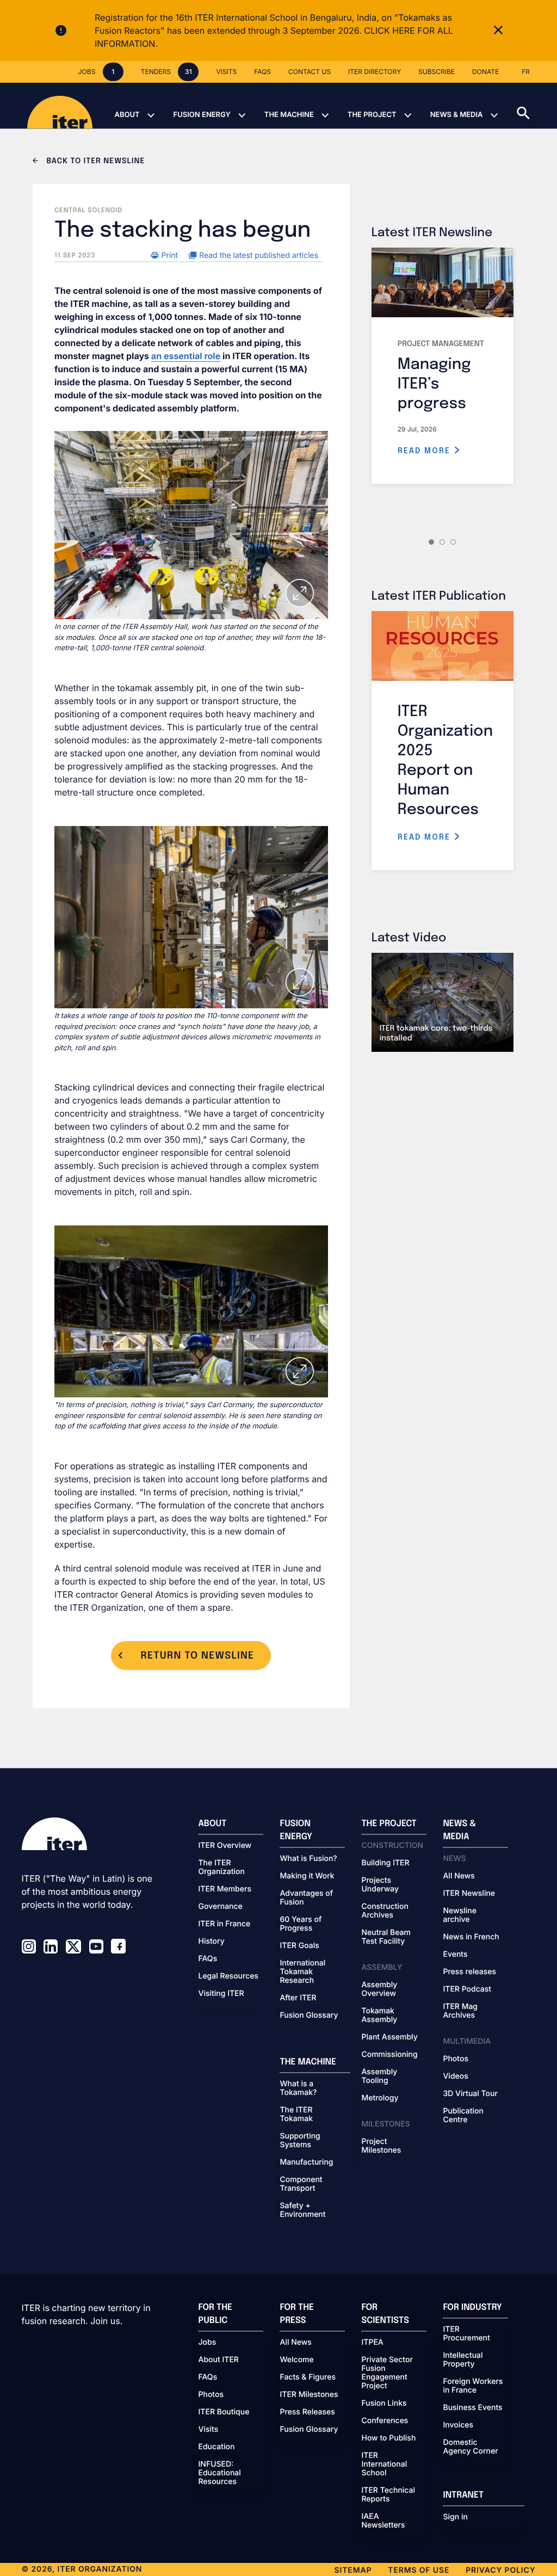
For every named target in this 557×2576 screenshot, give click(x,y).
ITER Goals (299, 1946)
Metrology (380, 2098)
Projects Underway (380, 1885)
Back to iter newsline (94, 162)
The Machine (289, 115)
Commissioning (389, 2055)
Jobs (207, 2343)
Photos (455, 2059)
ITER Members (224, 1889)
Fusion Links (384, 2404)
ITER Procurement (466, 2334)
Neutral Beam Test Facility (386, 1937)
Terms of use (419, 2570)
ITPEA (372, 2343)
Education (216, 2447)
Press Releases (307, 2412)
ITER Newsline (469, 1894)
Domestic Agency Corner (470, 2447)
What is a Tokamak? (298, 2088)
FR (526, 72)
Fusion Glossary (309, 2016)
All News (459, 1876)
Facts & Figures (308, 2377)
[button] (537, 106)
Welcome (296, 2360)
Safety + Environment (302, 2210)
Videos (455, 2076)
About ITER (218, 2360)
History (211, 1942)
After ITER (298, 1998)
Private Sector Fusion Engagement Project (387, 2373)
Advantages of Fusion (306, 1898)
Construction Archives (385, 1911)
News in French (471, 1937)
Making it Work (307, 1876)
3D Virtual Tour (470, 2094)
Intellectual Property (463, 2360)
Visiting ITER (221, 1994)
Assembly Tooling (379, 2076)
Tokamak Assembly (379, 2016)
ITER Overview (225, 1846)
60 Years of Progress (301, 1924)
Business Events (472, 2408)
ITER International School (384, 2464)
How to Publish (388, 2438)
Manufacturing (306, 2162)
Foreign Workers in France (473, 2386)
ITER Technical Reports (388, 2495)
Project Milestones (381, 2146)
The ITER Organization (221, 1868)
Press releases (469, 1972)
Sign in (455, 2517)
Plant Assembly (389, 2037)
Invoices (458, 2425)
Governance (220, 1907)
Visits (208, 2430)
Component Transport (301, 2184)
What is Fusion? (308, 1859)
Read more (426, 451)
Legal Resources (228, 1976)
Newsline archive (459, 1915)
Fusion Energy (202, 115)
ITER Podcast (467, 1989)
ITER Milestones (309, 2395)
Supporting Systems (300, 2141)
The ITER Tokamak (296, 2115)
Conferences (385, 2421)
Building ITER (385, 1863)
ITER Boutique (224, 2412)
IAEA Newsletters (383, 2521)
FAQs (208, 1959)
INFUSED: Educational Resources (219, 2473)
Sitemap (353, 2570)
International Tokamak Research (302, 1972)
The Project (372, 115)
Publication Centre (463, 2116)
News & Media (457, 115)
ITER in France (224, 1924)
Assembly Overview (379, 1989)
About (127, 115)
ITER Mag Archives (460, 2011)
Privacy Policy (500, 2570)
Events (455, 1955)
